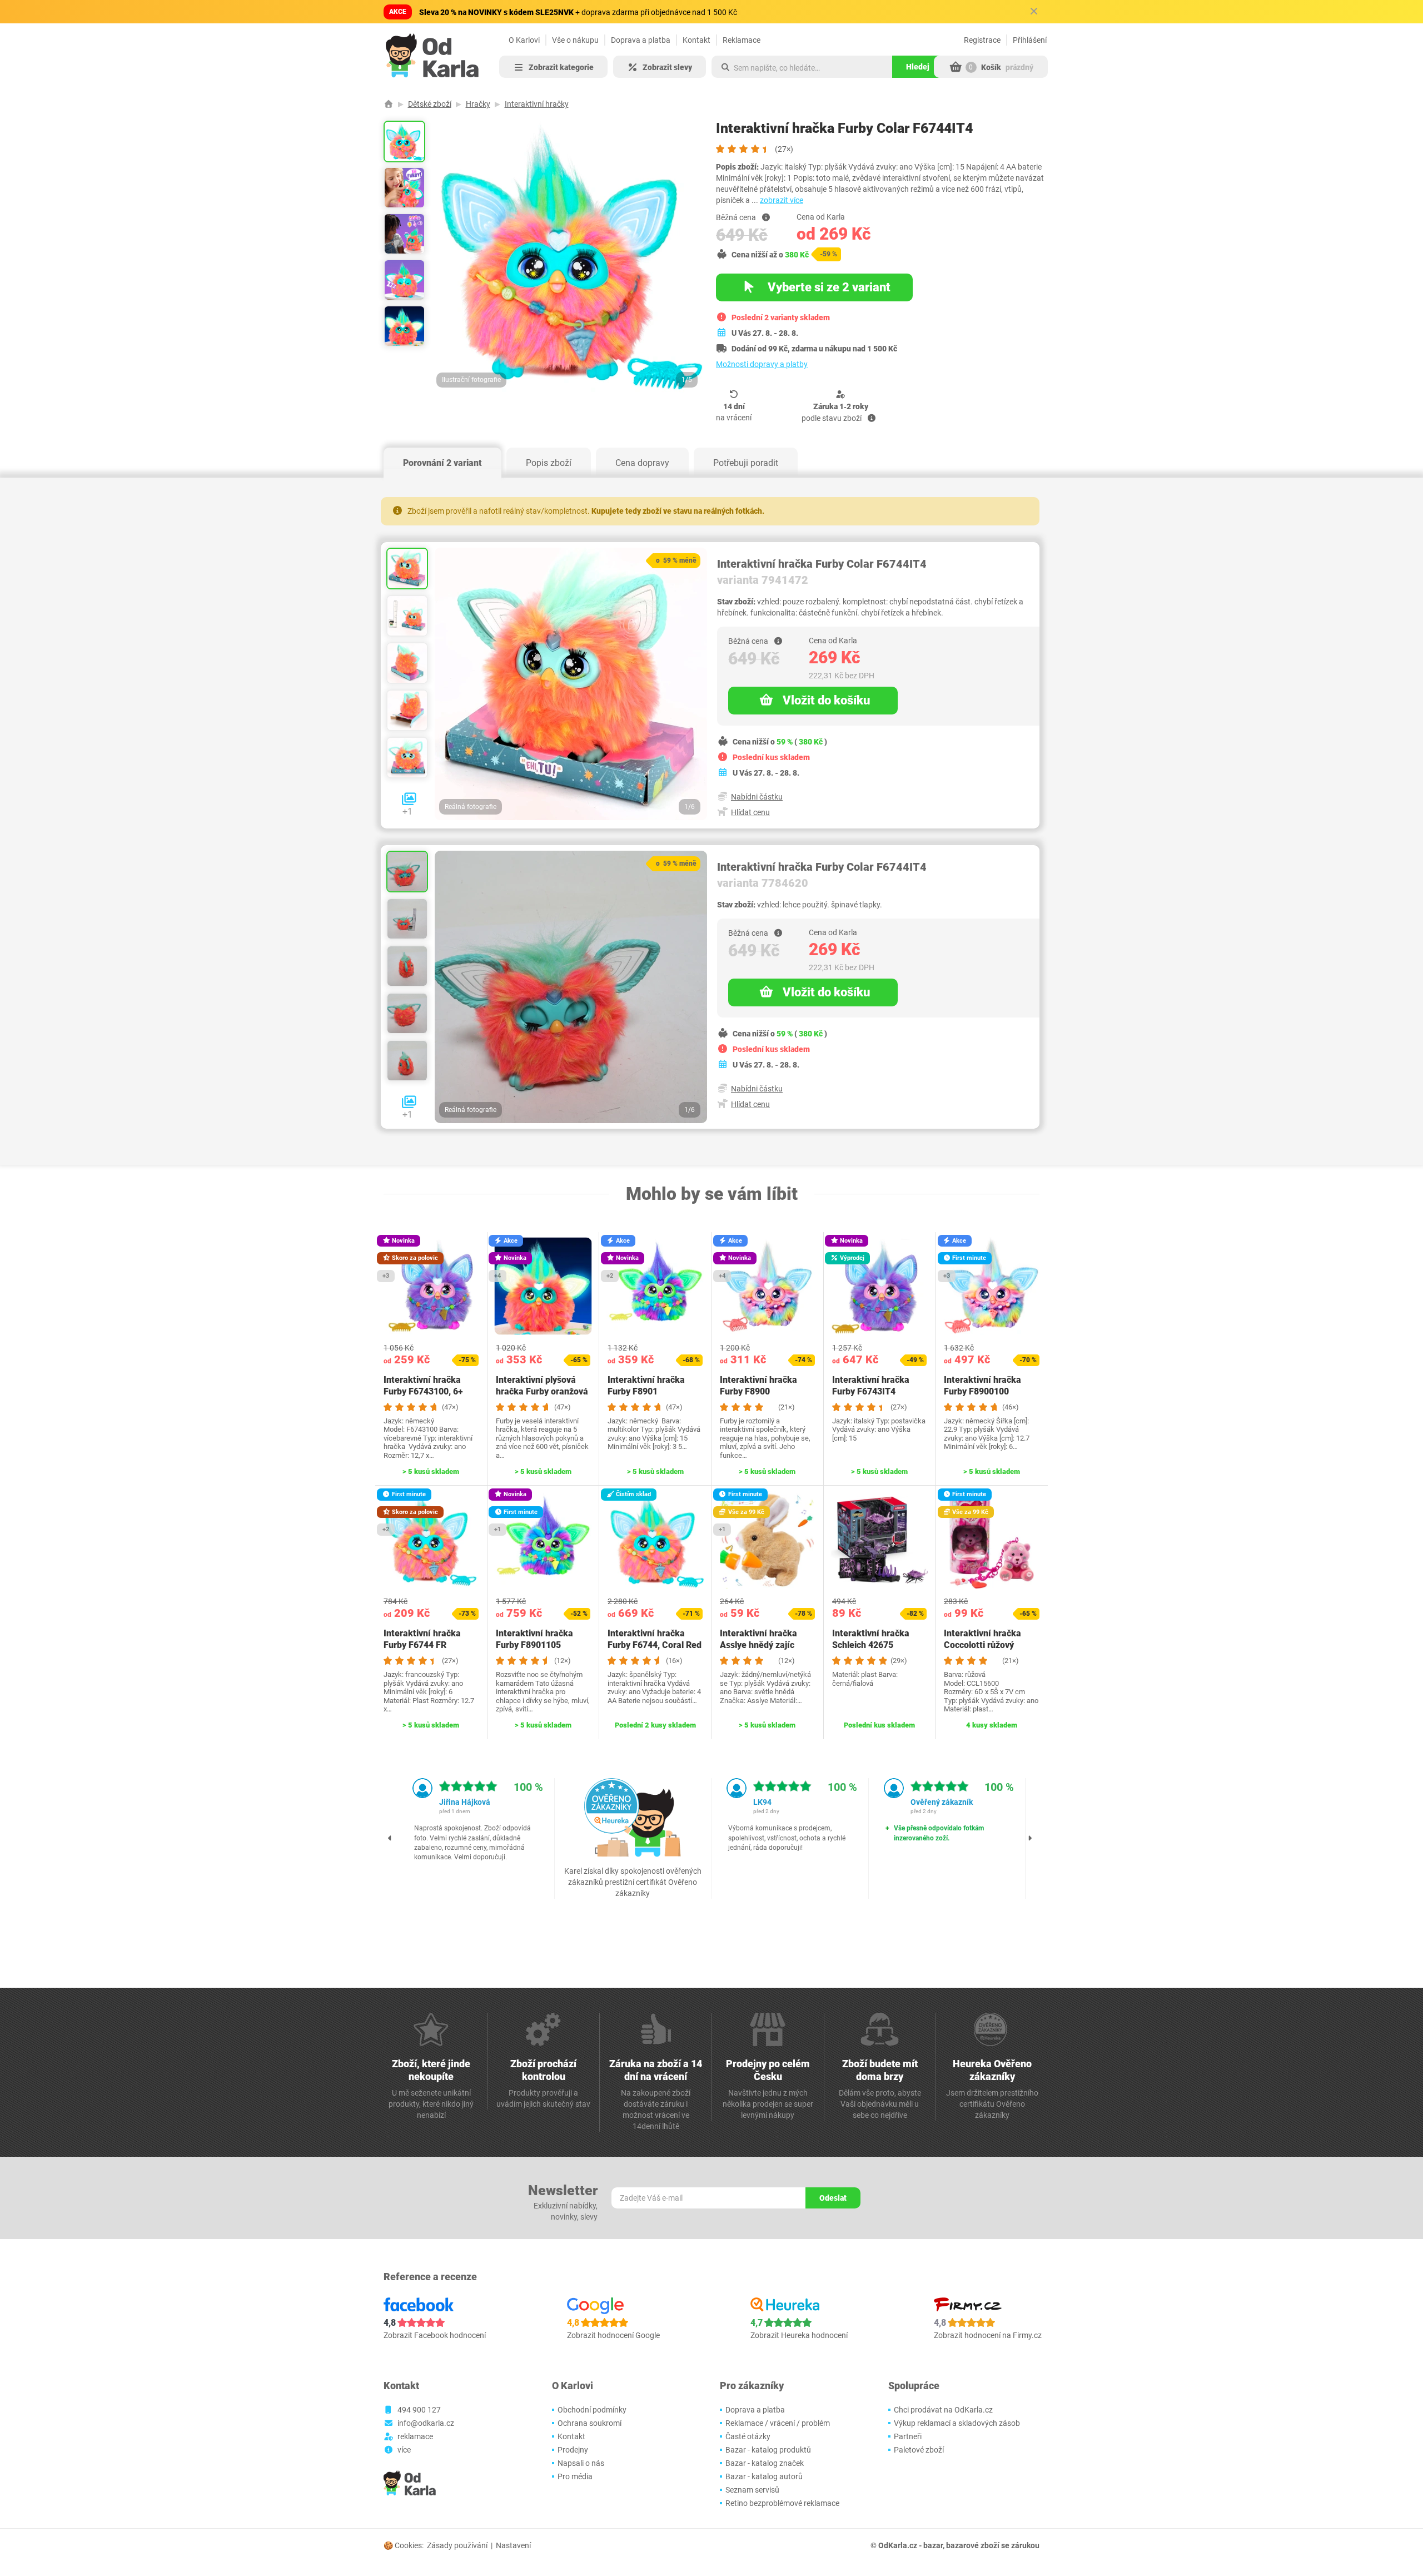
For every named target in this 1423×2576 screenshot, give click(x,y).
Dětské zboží (430, 104)
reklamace (415, 2436)
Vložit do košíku (826, 700)
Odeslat (833, 2198)
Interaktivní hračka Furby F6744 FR (422, 1639)
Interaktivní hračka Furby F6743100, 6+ (423, 1386)
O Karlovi (524, 40)
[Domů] (389, 104)
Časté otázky (748, 2436)
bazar (933, 2545)
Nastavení (513, 2545)
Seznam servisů (752, 2490)
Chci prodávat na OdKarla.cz (943, 2410)
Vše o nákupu (575, 40)
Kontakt (696, 40)
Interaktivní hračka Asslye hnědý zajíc (758, 1639)
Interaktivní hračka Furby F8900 (758, 1386)
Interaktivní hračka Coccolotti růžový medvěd (982, 1645)
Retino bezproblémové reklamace (782, 2503)
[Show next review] (1030, 1838)
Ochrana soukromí (589, 2423)
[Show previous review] (390, 1838)
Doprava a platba (641, 40)
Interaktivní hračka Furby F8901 (646, 1386)
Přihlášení (1030, 40)
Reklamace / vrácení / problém (778, 2423)
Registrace (982, 40)
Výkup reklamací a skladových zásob (957, 2423)
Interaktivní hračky (537, 104)
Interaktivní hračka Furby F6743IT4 (871, 1386)
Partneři (908, 2436)
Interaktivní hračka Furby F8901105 (534, 1639)
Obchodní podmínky (592, 2410)
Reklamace (742, 40)
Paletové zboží (919, 2450)
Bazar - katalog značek (765, 2463)
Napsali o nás (581, 2463)
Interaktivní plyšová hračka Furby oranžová (542, 1386)
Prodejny (573, 2450)
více (404, 2450)
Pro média (575, 2476)
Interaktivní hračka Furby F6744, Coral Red (655, 1639)
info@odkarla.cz (426, 2423)
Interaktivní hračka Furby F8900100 (982, 1386)
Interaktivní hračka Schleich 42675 (871, 1639)
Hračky (478, 104)
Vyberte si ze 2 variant (828, 287)
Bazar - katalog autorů (764, 2476)
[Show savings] (766, 217)
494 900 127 (419, 2410)
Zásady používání (457, 2545)
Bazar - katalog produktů (768, 2450)
